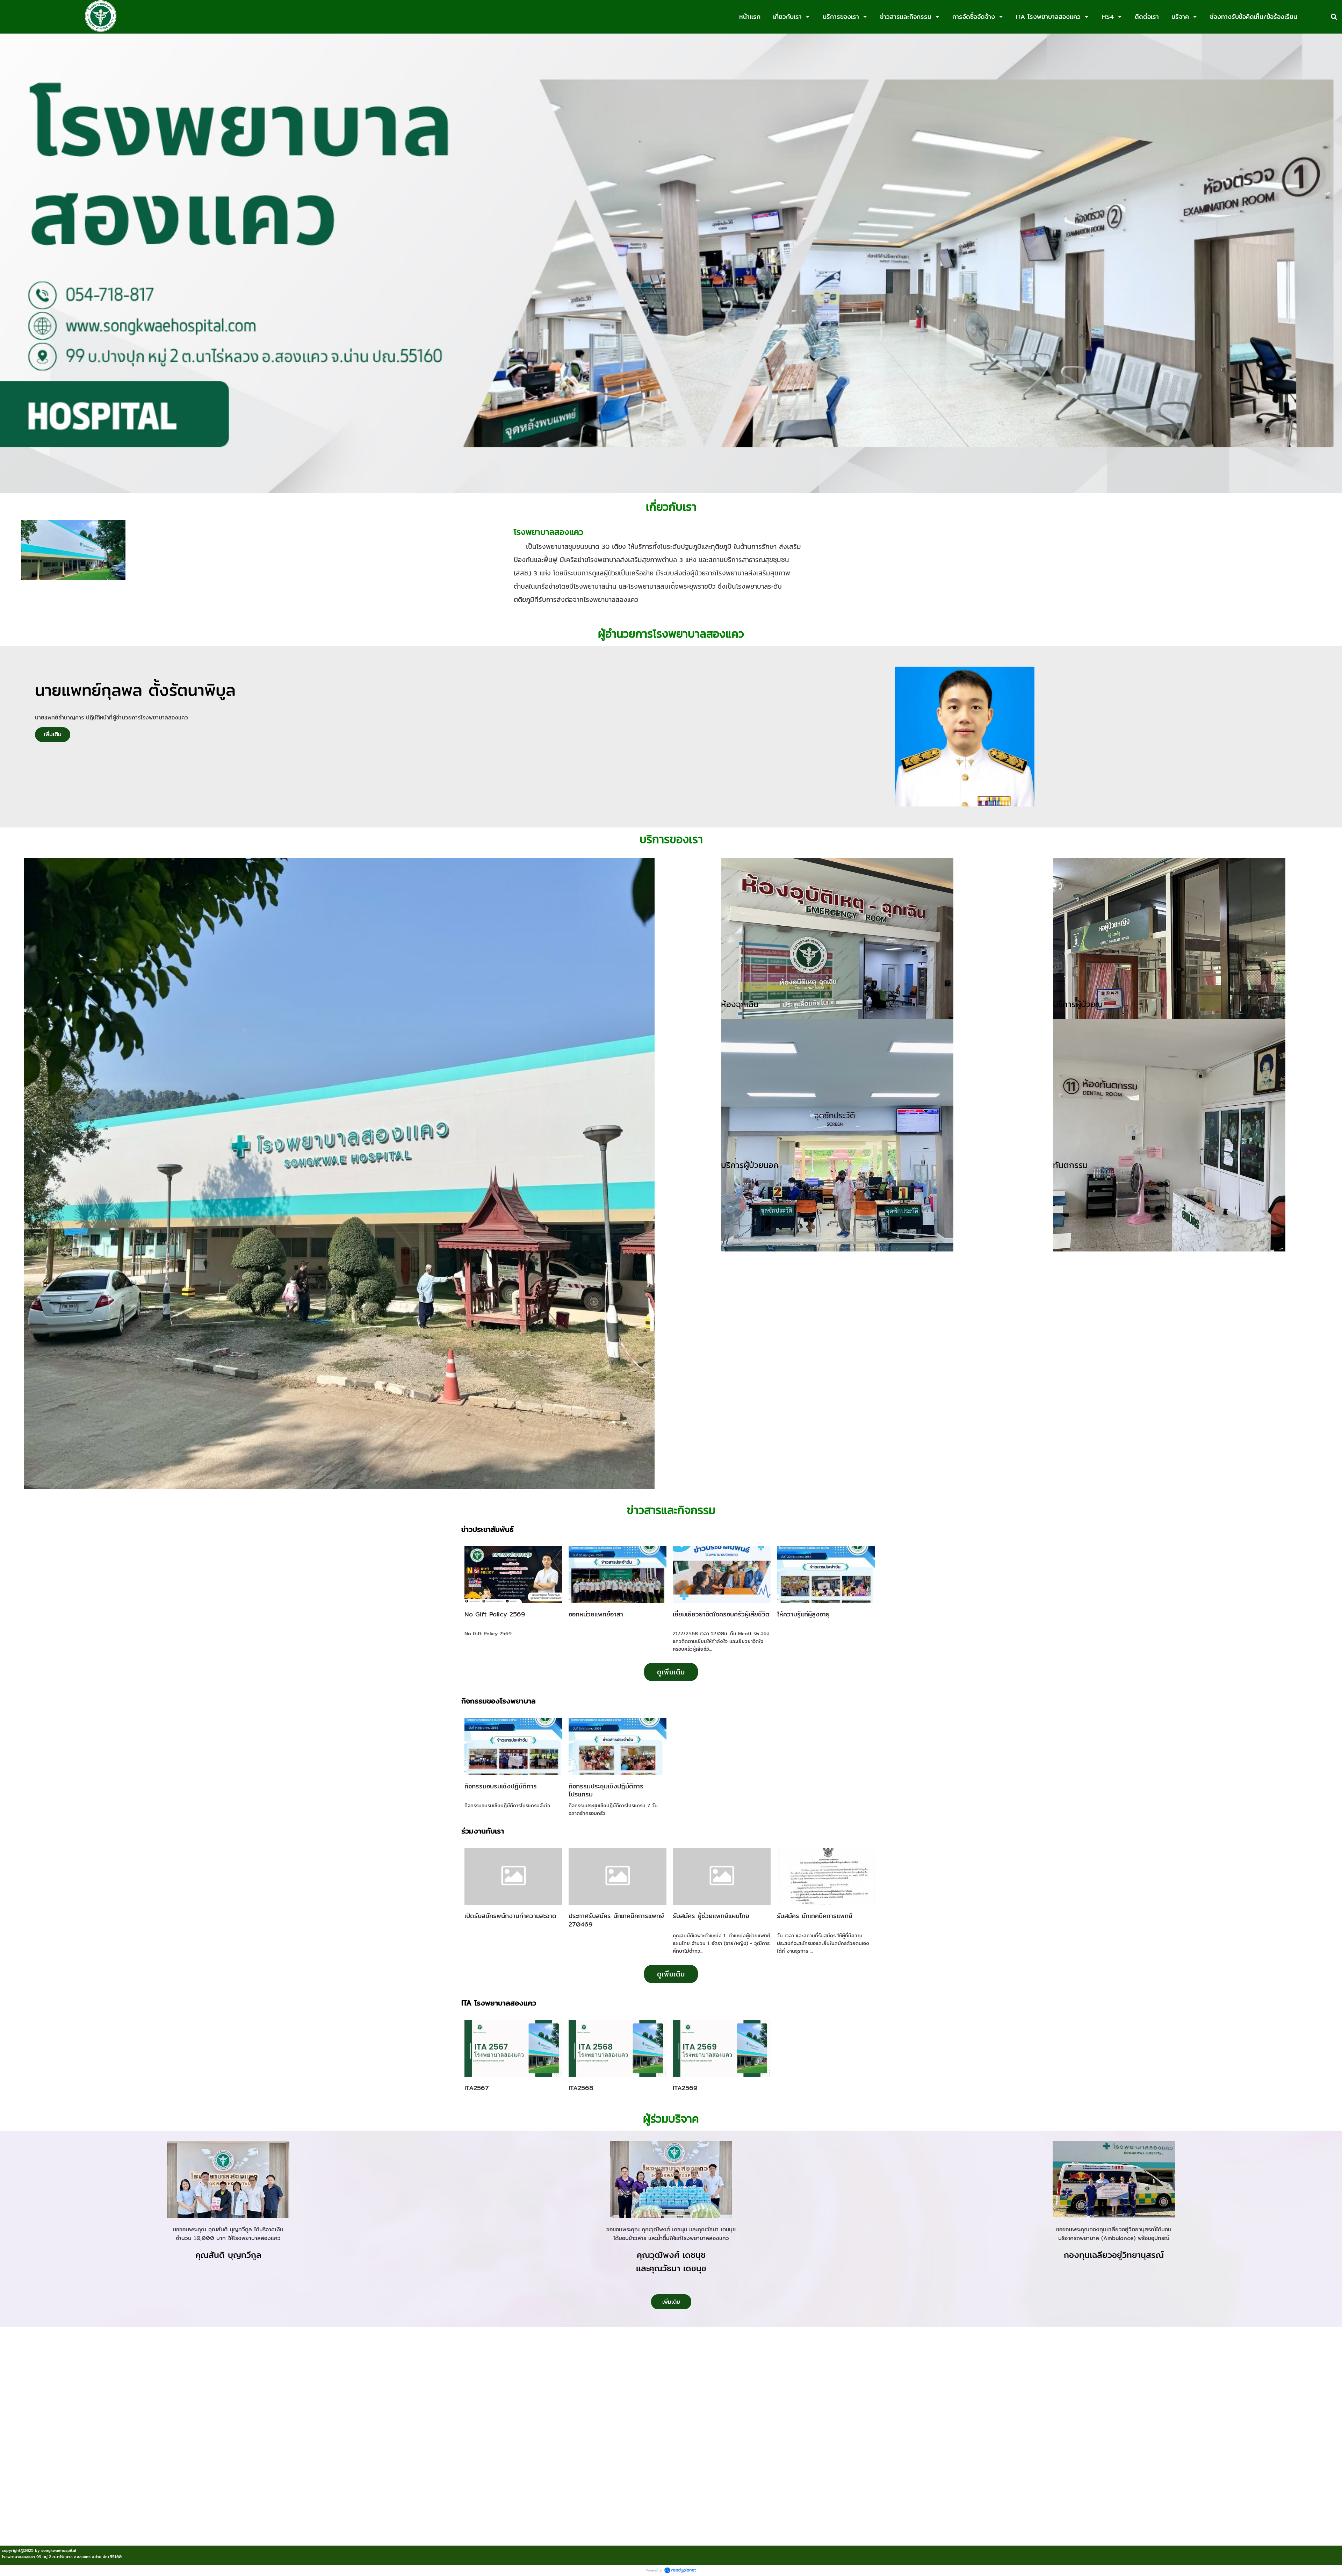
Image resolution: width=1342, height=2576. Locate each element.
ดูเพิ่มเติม (671, 1672)
